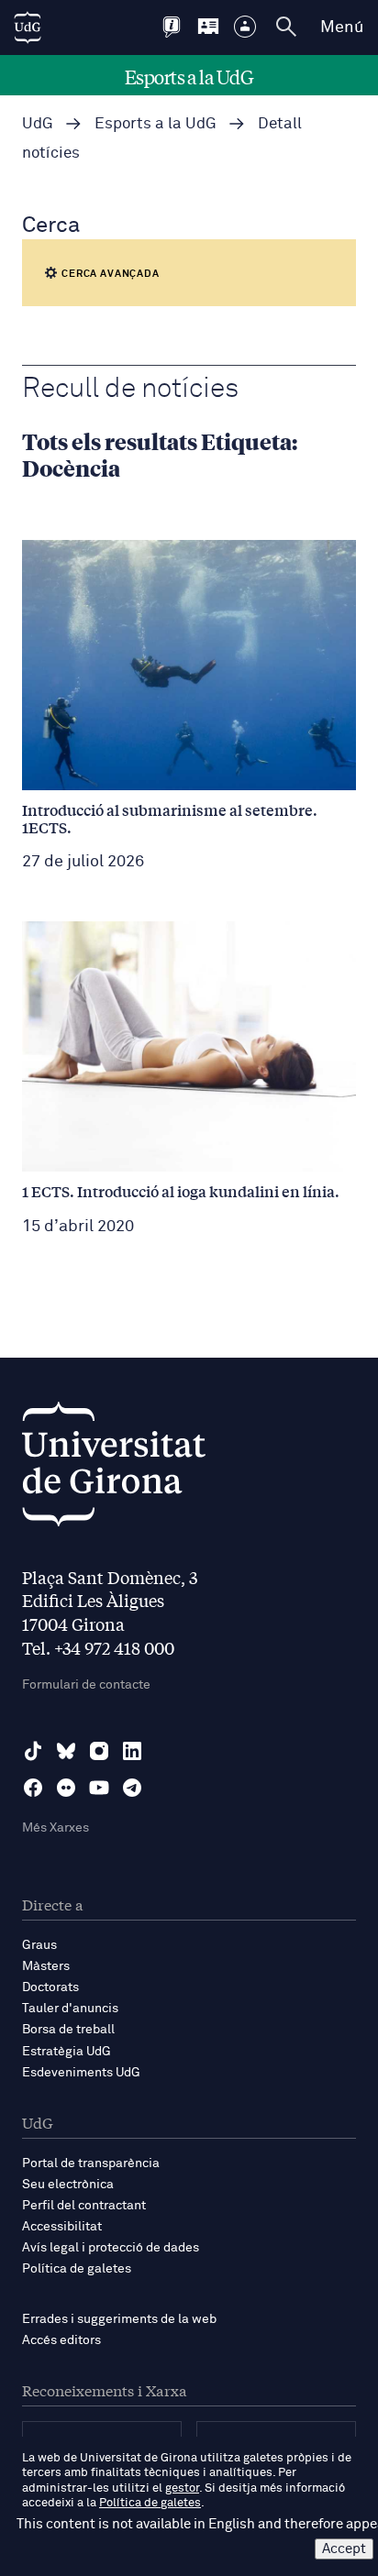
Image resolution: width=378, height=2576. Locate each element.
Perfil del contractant (84, 2206)
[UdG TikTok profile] (33, 1751)
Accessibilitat (62, 2227)
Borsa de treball (68, 2030)
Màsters (46, 1966)
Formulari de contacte (86, 1685)
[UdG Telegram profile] (132, 1788)
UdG (38, 124)
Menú (342, 28)
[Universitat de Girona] (114, 1469)
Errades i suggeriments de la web (119, 2319)
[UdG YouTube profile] (99, 1788)
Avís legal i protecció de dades (111, 2248)
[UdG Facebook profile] (33, 1788)
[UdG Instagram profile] (99, 1751)
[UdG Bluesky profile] (66, 1751)
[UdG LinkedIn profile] (132, 1751)
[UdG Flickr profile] (66, 1788)
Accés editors (61, 2340)
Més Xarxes (56, 1828)
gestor (182, 2488)
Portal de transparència (91, 2163)
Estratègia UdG (67, 2052)
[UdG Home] (28, 28)
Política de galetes (77, 2269)
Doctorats (50, 1987)
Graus (39, 1945)
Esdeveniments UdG (81, 2073)
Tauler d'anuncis (70, 2009)
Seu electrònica (68, 2185)
